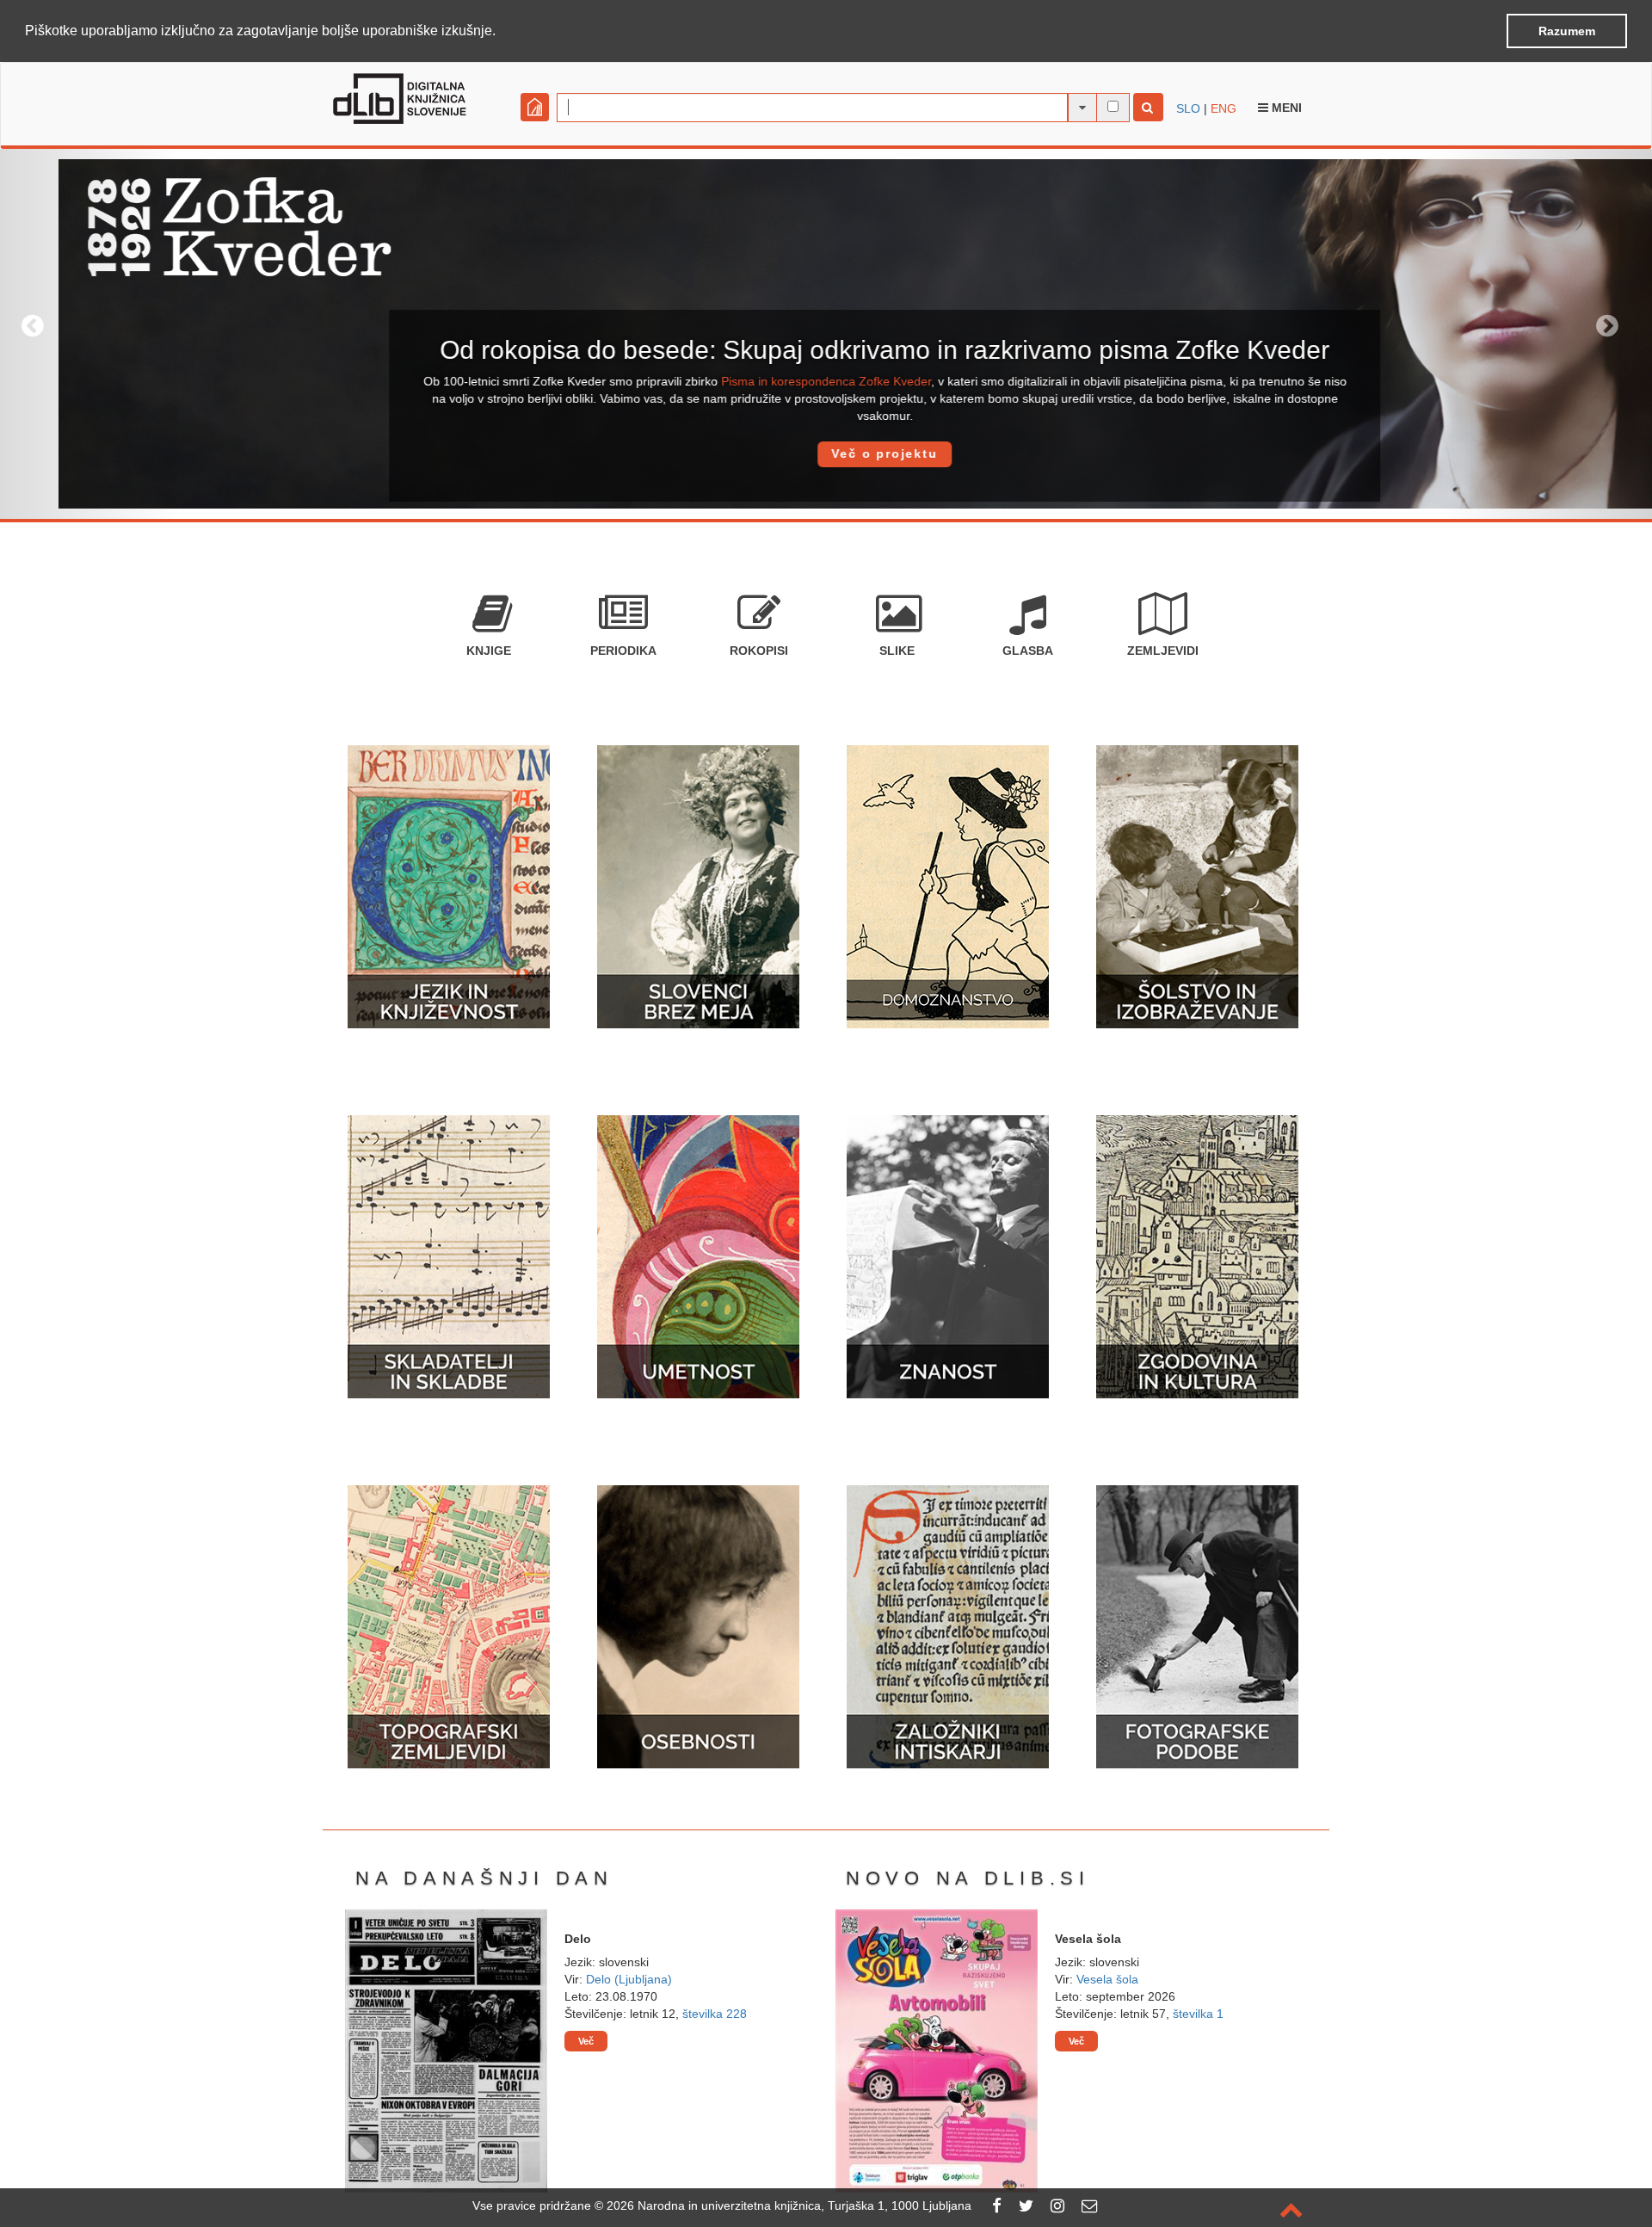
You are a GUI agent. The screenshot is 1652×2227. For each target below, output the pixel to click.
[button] (502, 32)
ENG (1224, 108)
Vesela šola (1107, 1979)
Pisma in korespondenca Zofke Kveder (767, 381)
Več (586, 2041)
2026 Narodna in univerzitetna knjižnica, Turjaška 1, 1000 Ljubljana (789, 2205)
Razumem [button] (1567, 31)
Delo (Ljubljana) (629, 1979)
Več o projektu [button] (826, 453)
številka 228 (715, 2014)
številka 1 (1198, 2014)
